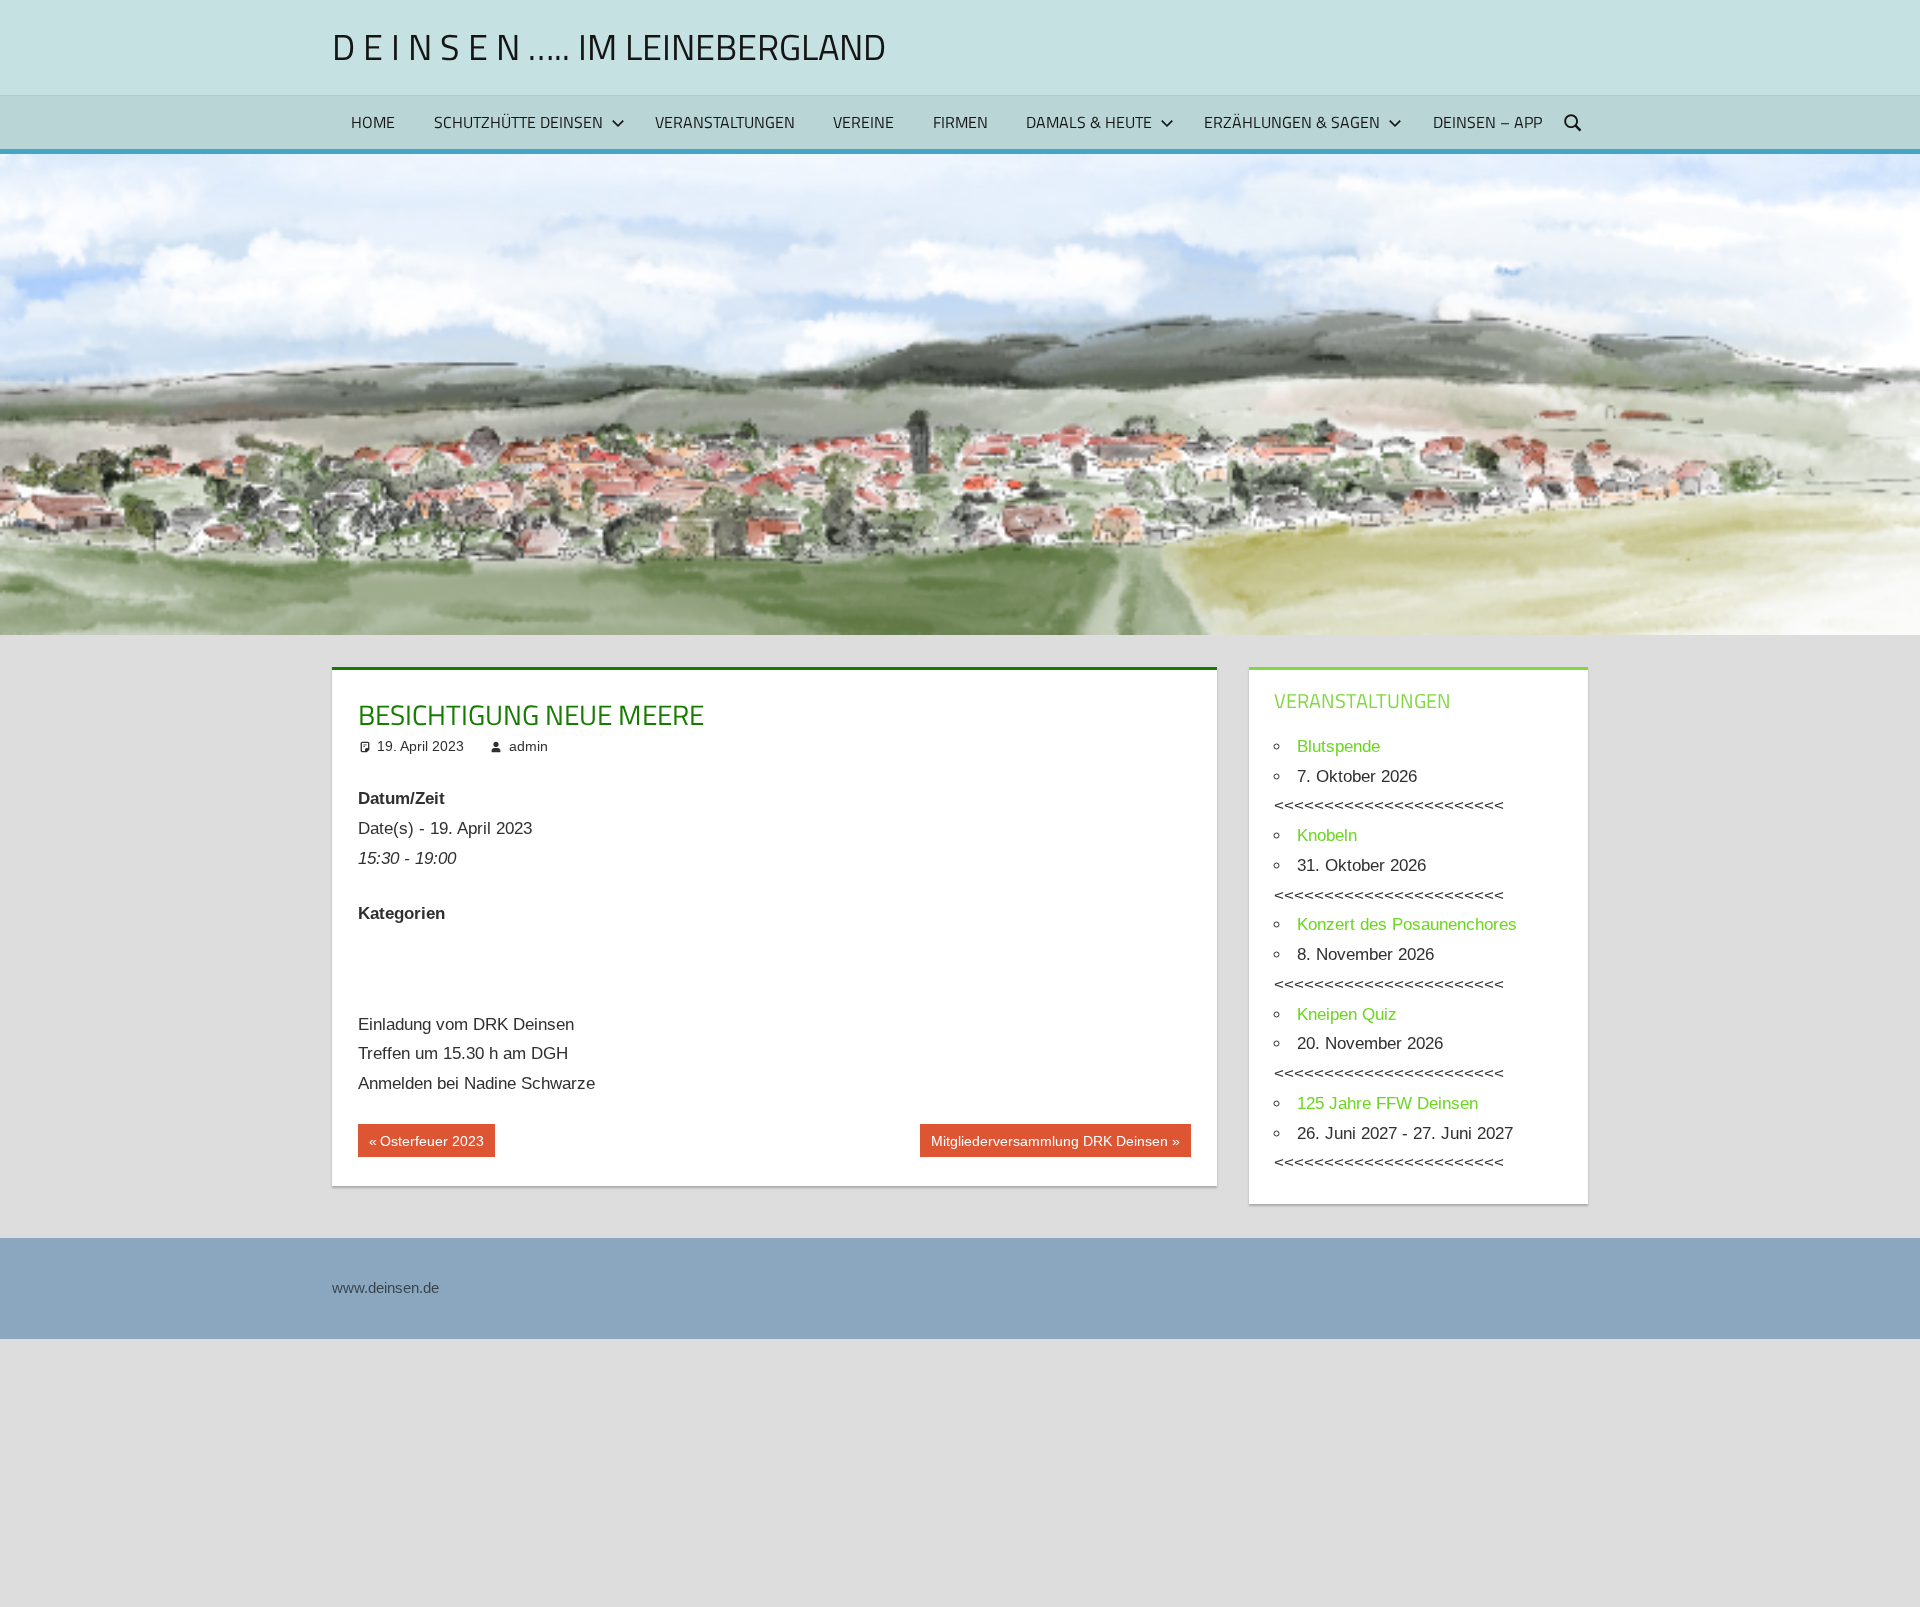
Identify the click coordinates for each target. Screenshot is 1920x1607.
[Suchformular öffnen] (1574, 121)
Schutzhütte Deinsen (518, 122)
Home (373, 122)
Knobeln (1327, 835)
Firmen (960, 122)
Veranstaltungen (725, 122)
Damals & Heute (1089, 122)
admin (528, 746)
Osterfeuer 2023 (431, 1144)
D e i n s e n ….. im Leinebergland (609, 46)
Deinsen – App (1487, 122)
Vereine (863, 122)
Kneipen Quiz (1347, 1014)
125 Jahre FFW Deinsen (1387, 1103)
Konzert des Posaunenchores (1407, 924)
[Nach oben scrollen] (1887, 1574)
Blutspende (1338, 746)
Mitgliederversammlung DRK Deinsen (1049, 1144)
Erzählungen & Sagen (1292, 122)
